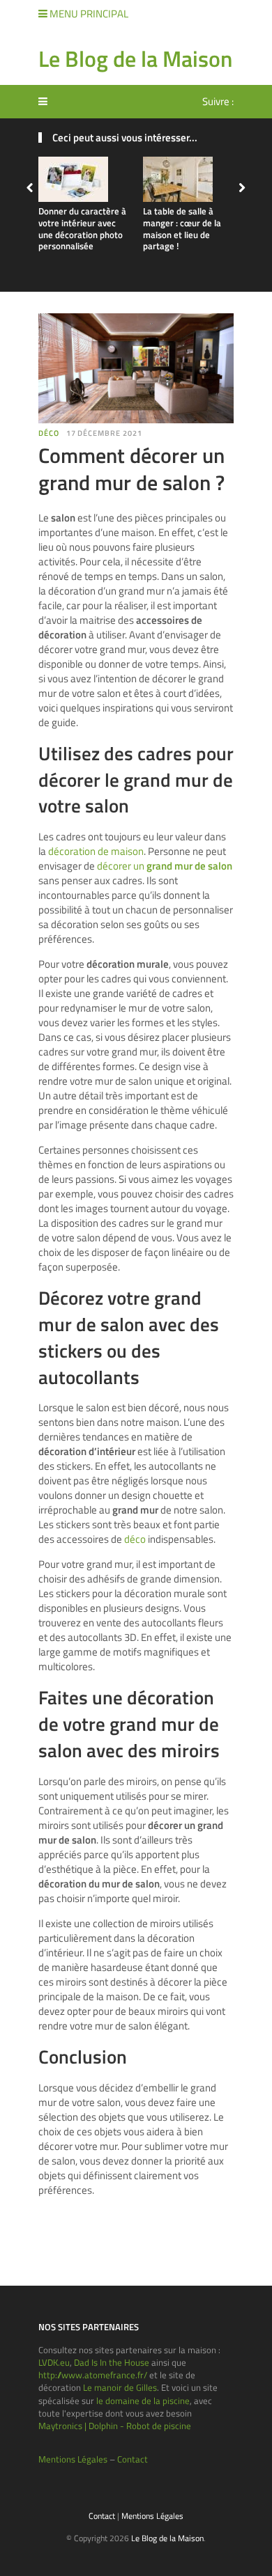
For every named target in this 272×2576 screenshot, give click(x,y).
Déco (49, 433)
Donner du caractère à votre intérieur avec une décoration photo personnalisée (82, 229)
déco (135, 1539)
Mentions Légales (73, 2459)
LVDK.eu (54, 2362)
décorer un (165, 866)
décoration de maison (96, 851)
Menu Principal (88, 14)
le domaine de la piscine (143, 2401)
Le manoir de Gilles (120, 2387)
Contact (133, 2459)
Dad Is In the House (112, 2362)
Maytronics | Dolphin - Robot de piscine (115, 2426)
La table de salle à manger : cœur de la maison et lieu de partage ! (182, 229)
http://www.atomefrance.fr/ (93, 2375)
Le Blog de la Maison (135, 58)
